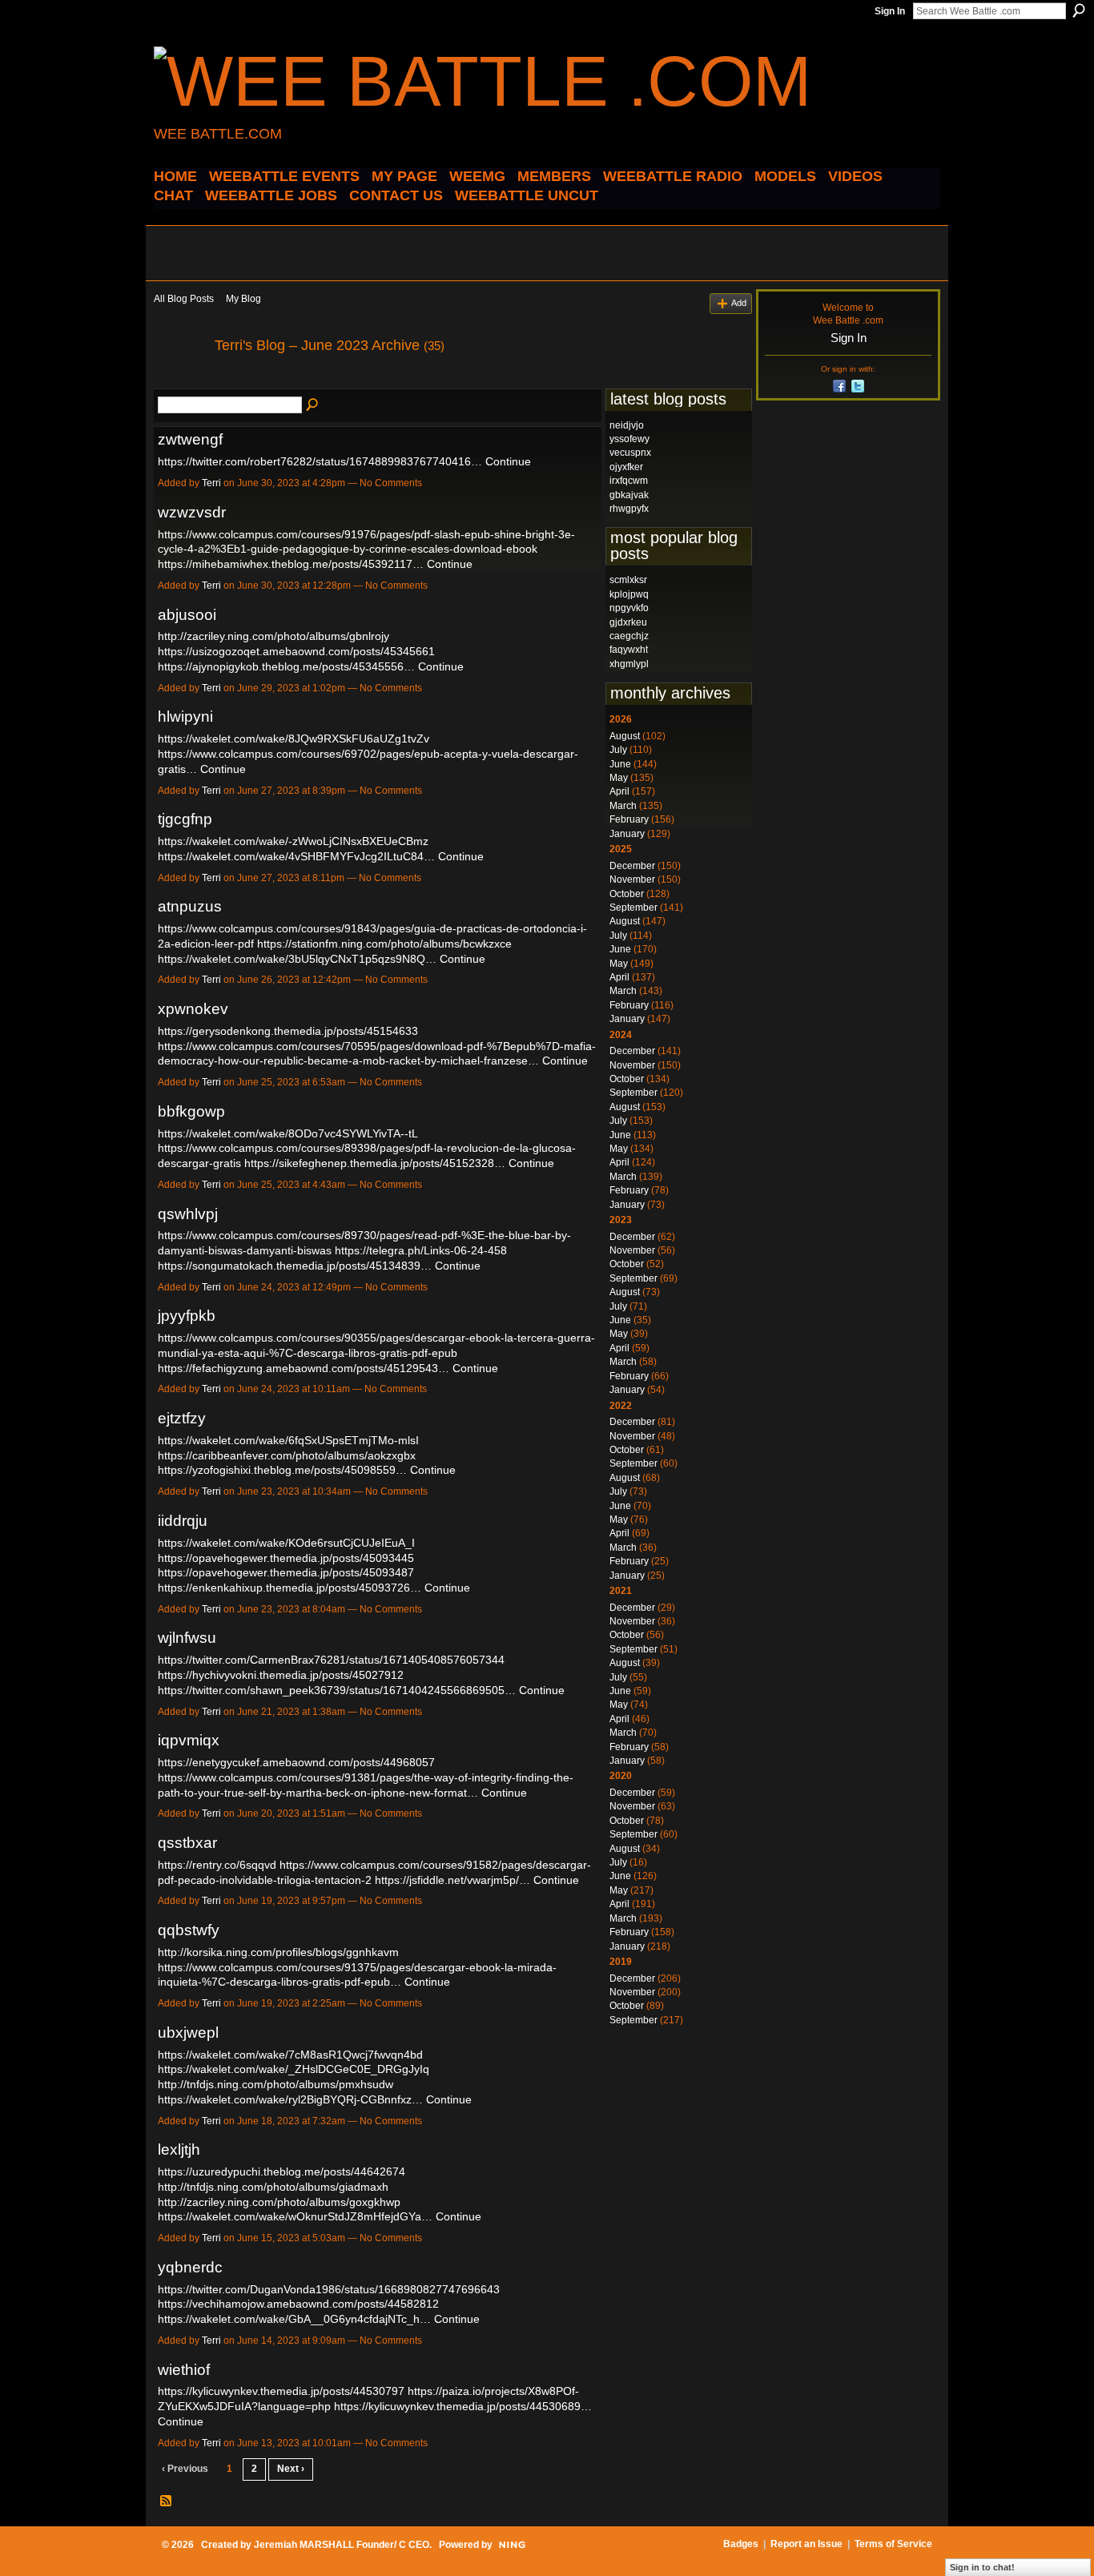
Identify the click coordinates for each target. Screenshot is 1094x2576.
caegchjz (629, 636)
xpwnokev (193, 1009)
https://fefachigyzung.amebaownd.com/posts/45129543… (304, 1368)
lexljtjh (179, 2149)
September (633, 908)
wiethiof (184, 2370)
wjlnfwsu (187, 1638)
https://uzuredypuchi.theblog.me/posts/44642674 (282, 2171)
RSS (167, 2502)
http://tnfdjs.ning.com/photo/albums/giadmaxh (273, 2187)
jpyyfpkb (187, 1316)
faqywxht (629, 650)
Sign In (890, 11)
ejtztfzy (182, 1418)
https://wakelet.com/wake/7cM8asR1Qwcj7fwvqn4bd (290, 2055)
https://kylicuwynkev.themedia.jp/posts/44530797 (281, 2391)
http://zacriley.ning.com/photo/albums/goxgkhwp (279, 2202)
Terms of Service (893, 2544)
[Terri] (179, 381)
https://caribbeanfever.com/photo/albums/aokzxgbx (287, 1455)
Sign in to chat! (982, 2567)
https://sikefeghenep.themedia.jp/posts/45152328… (375, 1163)
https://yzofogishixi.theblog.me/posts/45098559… (282, 1470)
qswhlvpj (188, 1214)
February (629, 819)
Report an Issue (806, 2544)
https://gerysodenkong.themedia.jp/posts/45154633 (288, 1031)
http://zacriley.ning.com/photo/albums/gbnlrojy (273, 636)
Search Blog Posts (313, 405)
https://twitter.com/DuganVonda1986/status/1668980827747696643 (329, 2289)
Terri (211, 483)
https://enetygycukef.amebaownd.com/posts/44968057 (296, 1762)
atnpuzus (190, 906)
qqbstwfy (189, 1930)
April (619, 791)
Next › (291, 2469)
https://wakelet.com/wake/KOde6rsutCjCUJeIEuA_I (286, 1543)
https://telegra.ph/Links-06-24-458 (421, 1250)
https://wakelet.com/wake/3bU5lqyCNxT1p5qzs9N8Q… (297, 959)
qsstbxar (187, 1843)
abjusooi (187, 615)
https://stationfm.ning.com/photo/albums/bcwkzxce (384, 944)
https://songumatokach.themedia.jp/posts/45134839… (295, 1266)
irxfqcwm (629, 481)
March (623, 806)
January (627, 834)
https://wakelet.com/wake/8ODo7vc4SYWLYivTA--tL (288, 1133)
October (627, 894)
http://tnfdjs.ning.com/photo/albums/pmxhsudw (276, 2084)
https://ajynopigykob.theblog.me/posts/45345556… (286, 666)
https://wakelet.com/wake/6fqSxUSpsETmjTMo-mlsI (288, 1440)
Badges (741, 2544)
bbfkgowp (191, 1111)
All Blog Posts (184, 299)
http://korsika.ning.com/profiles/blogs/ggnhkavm (278, 1952)
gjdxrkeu (628, 622)
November (632, 879)
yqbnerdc (190, 2267)
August (625, 736)
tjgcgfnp (185, 819)
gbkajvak (629, 495)
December (632, 866)
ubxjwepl (188, 2033)
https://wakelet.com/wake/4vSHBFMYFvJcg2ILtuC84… (296, 856)
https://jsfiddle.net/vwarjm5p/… (452, 1880)
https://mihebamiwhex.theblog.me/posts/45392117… (291, 564)
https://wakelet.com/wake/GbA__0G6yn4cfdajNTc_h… (294, 2319)
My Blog (243, 299)
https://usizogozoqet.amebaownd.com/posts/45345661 (296, 651)
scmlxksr (628, 580)
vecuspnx (630, 453)
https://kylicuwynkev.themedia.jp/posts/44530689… (463, 2406)
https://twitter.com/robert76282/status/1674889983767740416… (320, 461)
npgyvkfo (629, 608)
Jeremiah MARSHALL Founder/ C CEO (342, 2545)
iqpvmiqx (189, 1740)
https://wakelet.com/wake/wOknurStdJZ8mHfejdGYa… (295, 2216)
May (619, 778)
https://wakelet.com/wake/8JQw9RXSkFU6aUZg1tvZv (294, 739)
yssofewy (629, 439)
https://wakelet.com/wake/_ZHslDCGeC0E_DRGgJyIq (294, 2069)
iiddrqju (183, 1521)
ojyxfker (626, 467)
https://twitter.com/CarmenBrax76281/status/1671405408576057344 (331, 1660)
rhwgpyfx (629, 509)
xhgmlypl (629, 664)
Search (1079, 10)
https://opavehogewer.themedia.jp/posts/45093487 (286, 1572)
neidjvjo (627, 425)
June (620, 764)
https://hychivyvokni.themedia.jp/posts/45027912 (281, 1675)
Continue (508, 461)
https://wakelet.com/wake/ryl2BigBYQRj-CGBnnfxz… (290, 2099)
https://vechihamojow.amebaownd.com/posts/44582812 (298, 2304)
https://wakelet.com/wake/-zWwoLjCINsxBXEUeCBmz (293, 841)
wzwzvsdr (192, 512)
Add (739, 303)
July (618, 750)
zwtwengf (190, 439)
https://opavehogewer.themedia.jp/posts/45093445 (286, 1558)
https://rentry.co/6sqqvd (217, 1865)
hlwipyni (185, 716)
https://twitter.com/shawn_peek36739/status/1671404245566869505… (337, 1690)
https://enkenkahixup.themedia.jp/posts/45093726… (290, 1588)
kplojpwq (629, 594)
